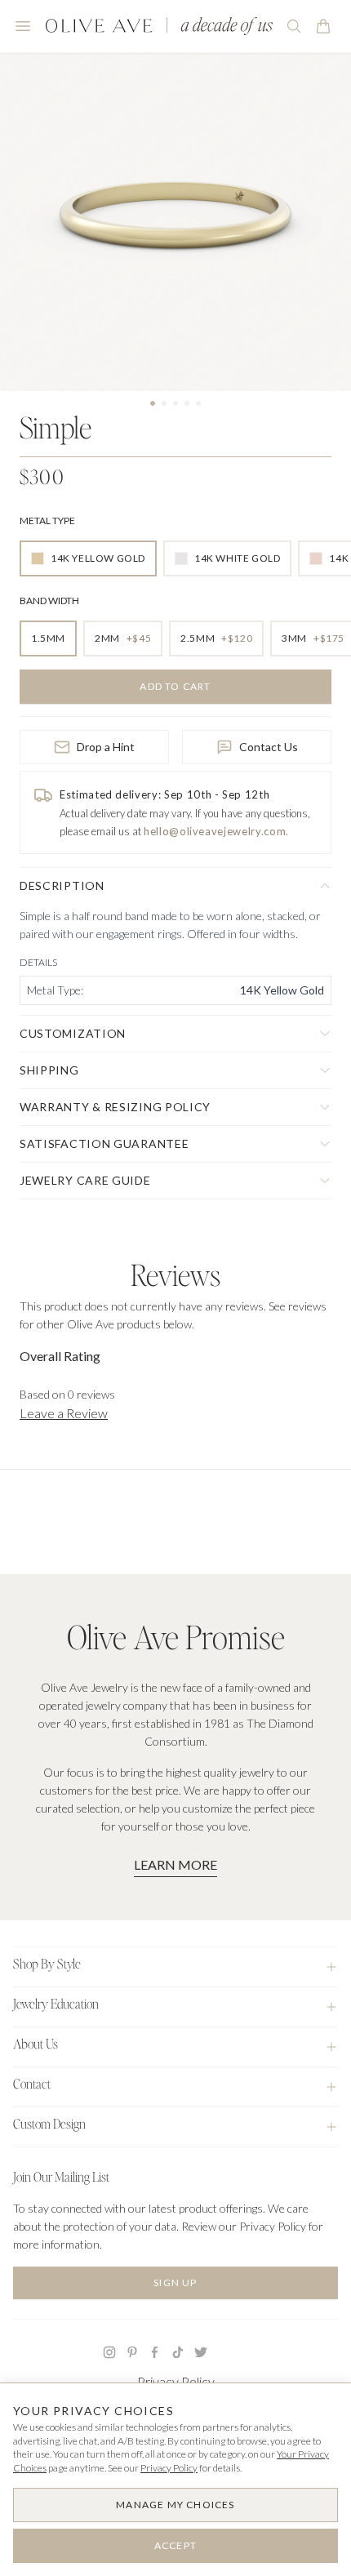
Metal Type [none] (47, 521)
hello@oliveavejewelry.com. (216, 831)
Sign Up (175, 2282)
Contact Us (269, 747)
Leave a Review (64, 1413)
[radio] (88, 558)
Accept (175, 2545)
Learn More (175, 1864)
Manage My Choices (175, 2505)
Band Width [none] (49, 601)
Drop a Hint (106, 747)
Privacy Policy (176, 2381)
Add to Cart (175, 686)
